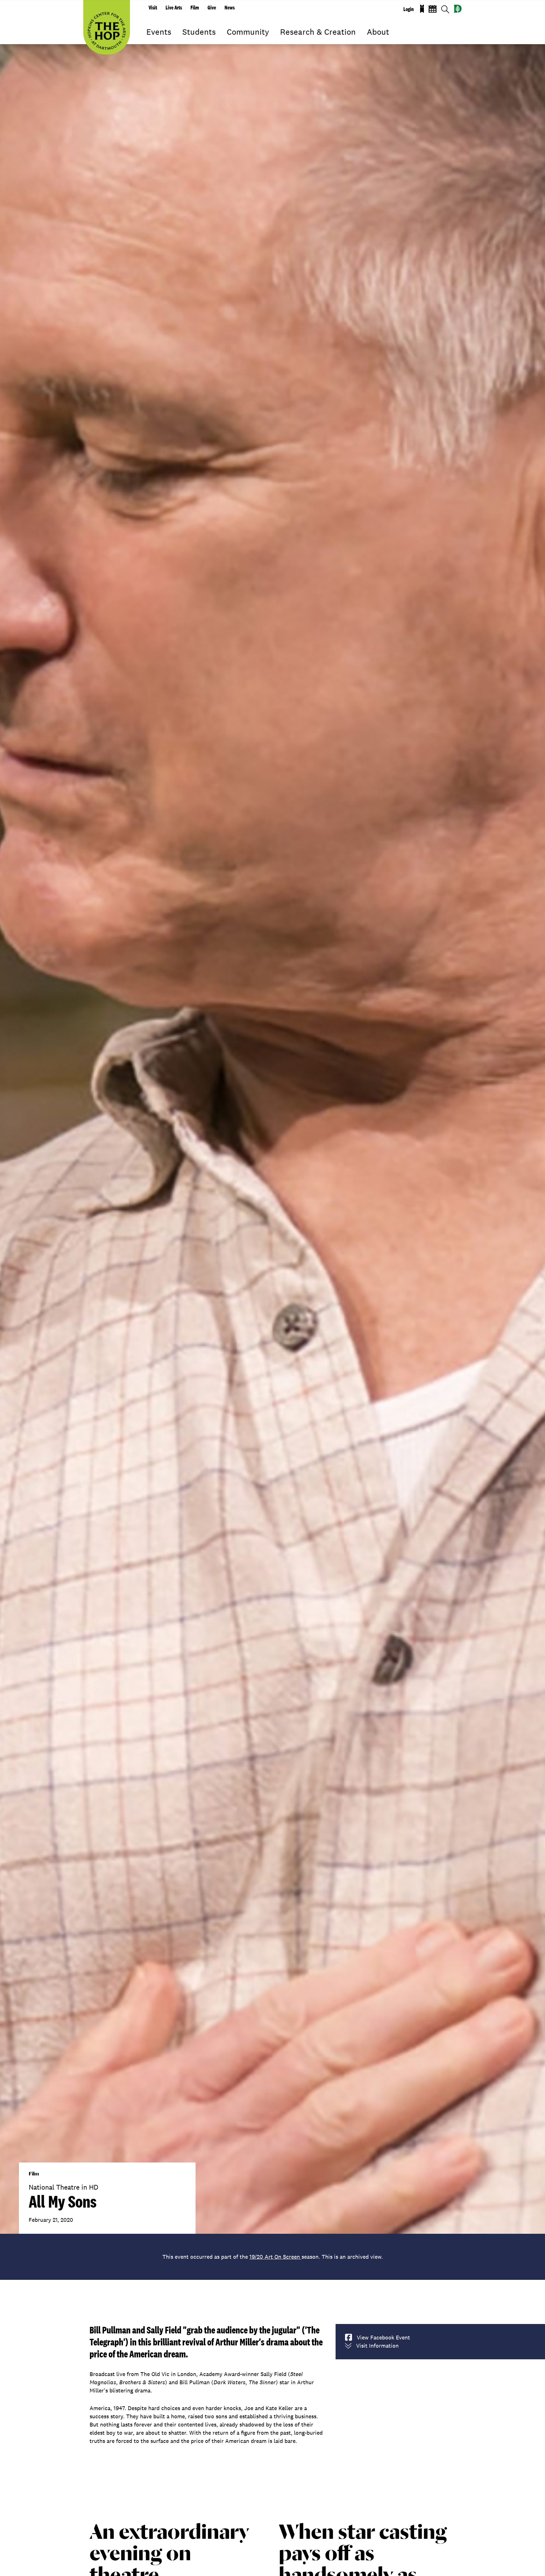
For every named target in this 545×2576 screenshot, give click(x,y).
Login (409, 9)
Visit (153, 8)
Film (195, 8)
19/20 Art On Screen (275, 2257)
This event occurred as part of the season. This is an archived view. (273, 2257)
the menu (151, 41)
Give (212, 8)
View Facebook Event (383, 2337)
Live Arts (174, 8)
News (230, 8)
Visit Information (377, 2346)
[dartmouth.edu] (458, 9)
